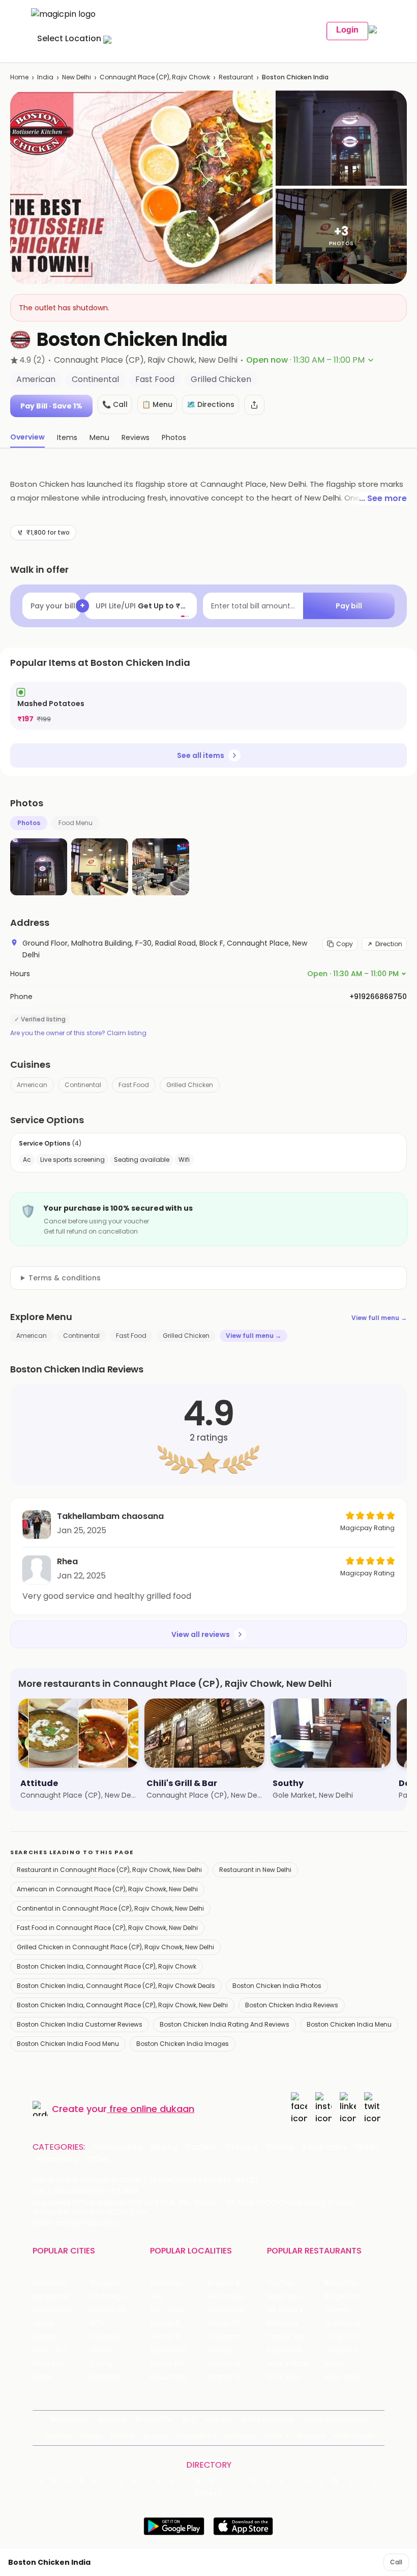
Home (19, 77)
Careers (311, 2436)
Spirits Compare (267, 2419)
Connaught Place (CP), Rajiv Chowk (155, 77)
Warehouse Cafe (353, 2323)
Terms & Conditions (335, 2419)
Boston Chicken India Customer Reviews (80, 2024)
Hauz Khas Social (353, 2377)
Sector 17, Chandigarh (236, 2323)
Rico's (334, 2364)
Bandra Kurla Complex (179, 2350)
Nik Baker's (285, 2310)
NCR (97, 2323)
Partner (123, 2436)
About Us (112, 2419)
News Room (70, 2419)
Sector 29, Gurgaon (236, 2296)
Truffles (281, 2283)
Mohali (44, 2337)
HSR (156, 2296)
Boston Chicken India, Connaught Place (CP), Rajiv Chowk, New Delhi (122, 2005)
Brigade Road (231, 2283)
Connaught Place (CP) (236, 2364)
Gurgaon (106, 2283)
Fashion (201, 2147)
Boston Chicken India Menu (349, 2024)
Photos (29, 823)
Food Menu (76, 823)
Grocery (242, 2147)
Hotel (366, 2147)
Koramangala (174, 2283)
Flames (337, 2310)
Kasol (42, 2377)
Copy (345, 944)
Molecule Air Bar (295, 2323)
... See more (383, 498)
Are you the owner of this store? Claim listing (78, 1033)
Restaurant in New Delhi (255, 1870)
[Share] (254, 405)
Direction (389, 944)
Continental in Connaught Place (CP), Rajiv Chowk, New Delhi (110, 1908)
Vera (274, 2436)
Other (98, 2159)
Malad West (171, 2364)
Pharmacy (57, 2159)
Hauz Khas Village (179, 2377)
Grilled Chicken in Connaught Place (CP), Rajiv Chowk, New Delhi (115, 1947)
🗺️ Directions (211, 404)
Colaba (220, 2350)
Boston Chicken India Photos (277, 1986)
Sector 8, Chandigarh (179, 2323)
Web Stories (353, 2436)
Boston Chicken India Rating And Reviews (225, 2024)
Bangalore (50, 2296)
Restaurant (236, 77)
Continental (83, 1085)
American (32, 1085)
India (45, 77)
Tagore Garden (234, 2377)
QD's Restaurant (296, 2377)
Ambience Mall (234, 2310)
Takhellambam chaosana (110, 1516)
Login (347, 30)
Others (208, 2493)
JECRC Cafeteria (353, 2337)
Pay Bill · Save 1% (51, 406)
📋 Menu (157, 404)
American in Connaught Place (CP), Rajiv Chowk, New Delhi (107, 1889)
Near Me (218, 2419)
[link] (208, 706)
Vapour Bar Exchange (296, 2337)
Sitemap (58, 2436)
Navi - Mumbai (58, 2350)
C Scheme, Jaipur (236, 2337)
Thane (101, 2350)
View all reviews (201, 1634)
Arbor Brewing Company (296, 2296)
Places (92, 2436)
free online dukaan (152, 2109)
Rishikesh (48, 2364)
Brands (155, 2436)
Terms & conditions (65, 1278)
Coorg (101, 2364)
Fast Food (134, 1085)
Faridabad (108, 2310)
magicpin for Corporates (216, 2436)
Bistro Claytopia (352, 2283)
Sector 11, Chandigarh (179, 2337)
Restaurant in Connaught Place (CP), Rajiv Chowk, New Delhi (109, 1870)
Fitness (280, 2147)
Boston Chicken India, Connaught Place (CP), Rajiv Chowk (107, 1966)
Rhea (67, 1561)
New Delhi (77, 77)
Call (396, 2562)
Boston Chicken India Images (183, 2044)
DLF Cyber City (176, 2310)
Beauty (164, 2147)
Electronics (325, 2147)
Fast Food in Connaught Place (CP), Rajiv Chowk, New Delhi (107, 1928)
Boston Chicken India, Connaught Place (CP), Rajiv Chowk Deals (116, 1986)
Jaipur (43, 2323)
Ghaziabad (52, 2310)
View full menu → (379, 1318)
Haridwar (105, 2377)
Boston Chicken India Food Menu (68, 2044)
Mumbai (105, 2337)
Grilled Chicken (190, 1085)
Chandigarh (111, 2296)
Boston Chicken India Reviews (292, 2005)
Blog (189, 2419)
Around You (154, 2419)
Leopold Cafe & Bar (353, 2350)
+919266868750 (378, 997)
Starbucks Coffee (296, 2350)
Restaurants (117, 2147)
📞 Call (115, 404)
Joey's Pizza (288, 2364)
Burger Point (346, 2296)
